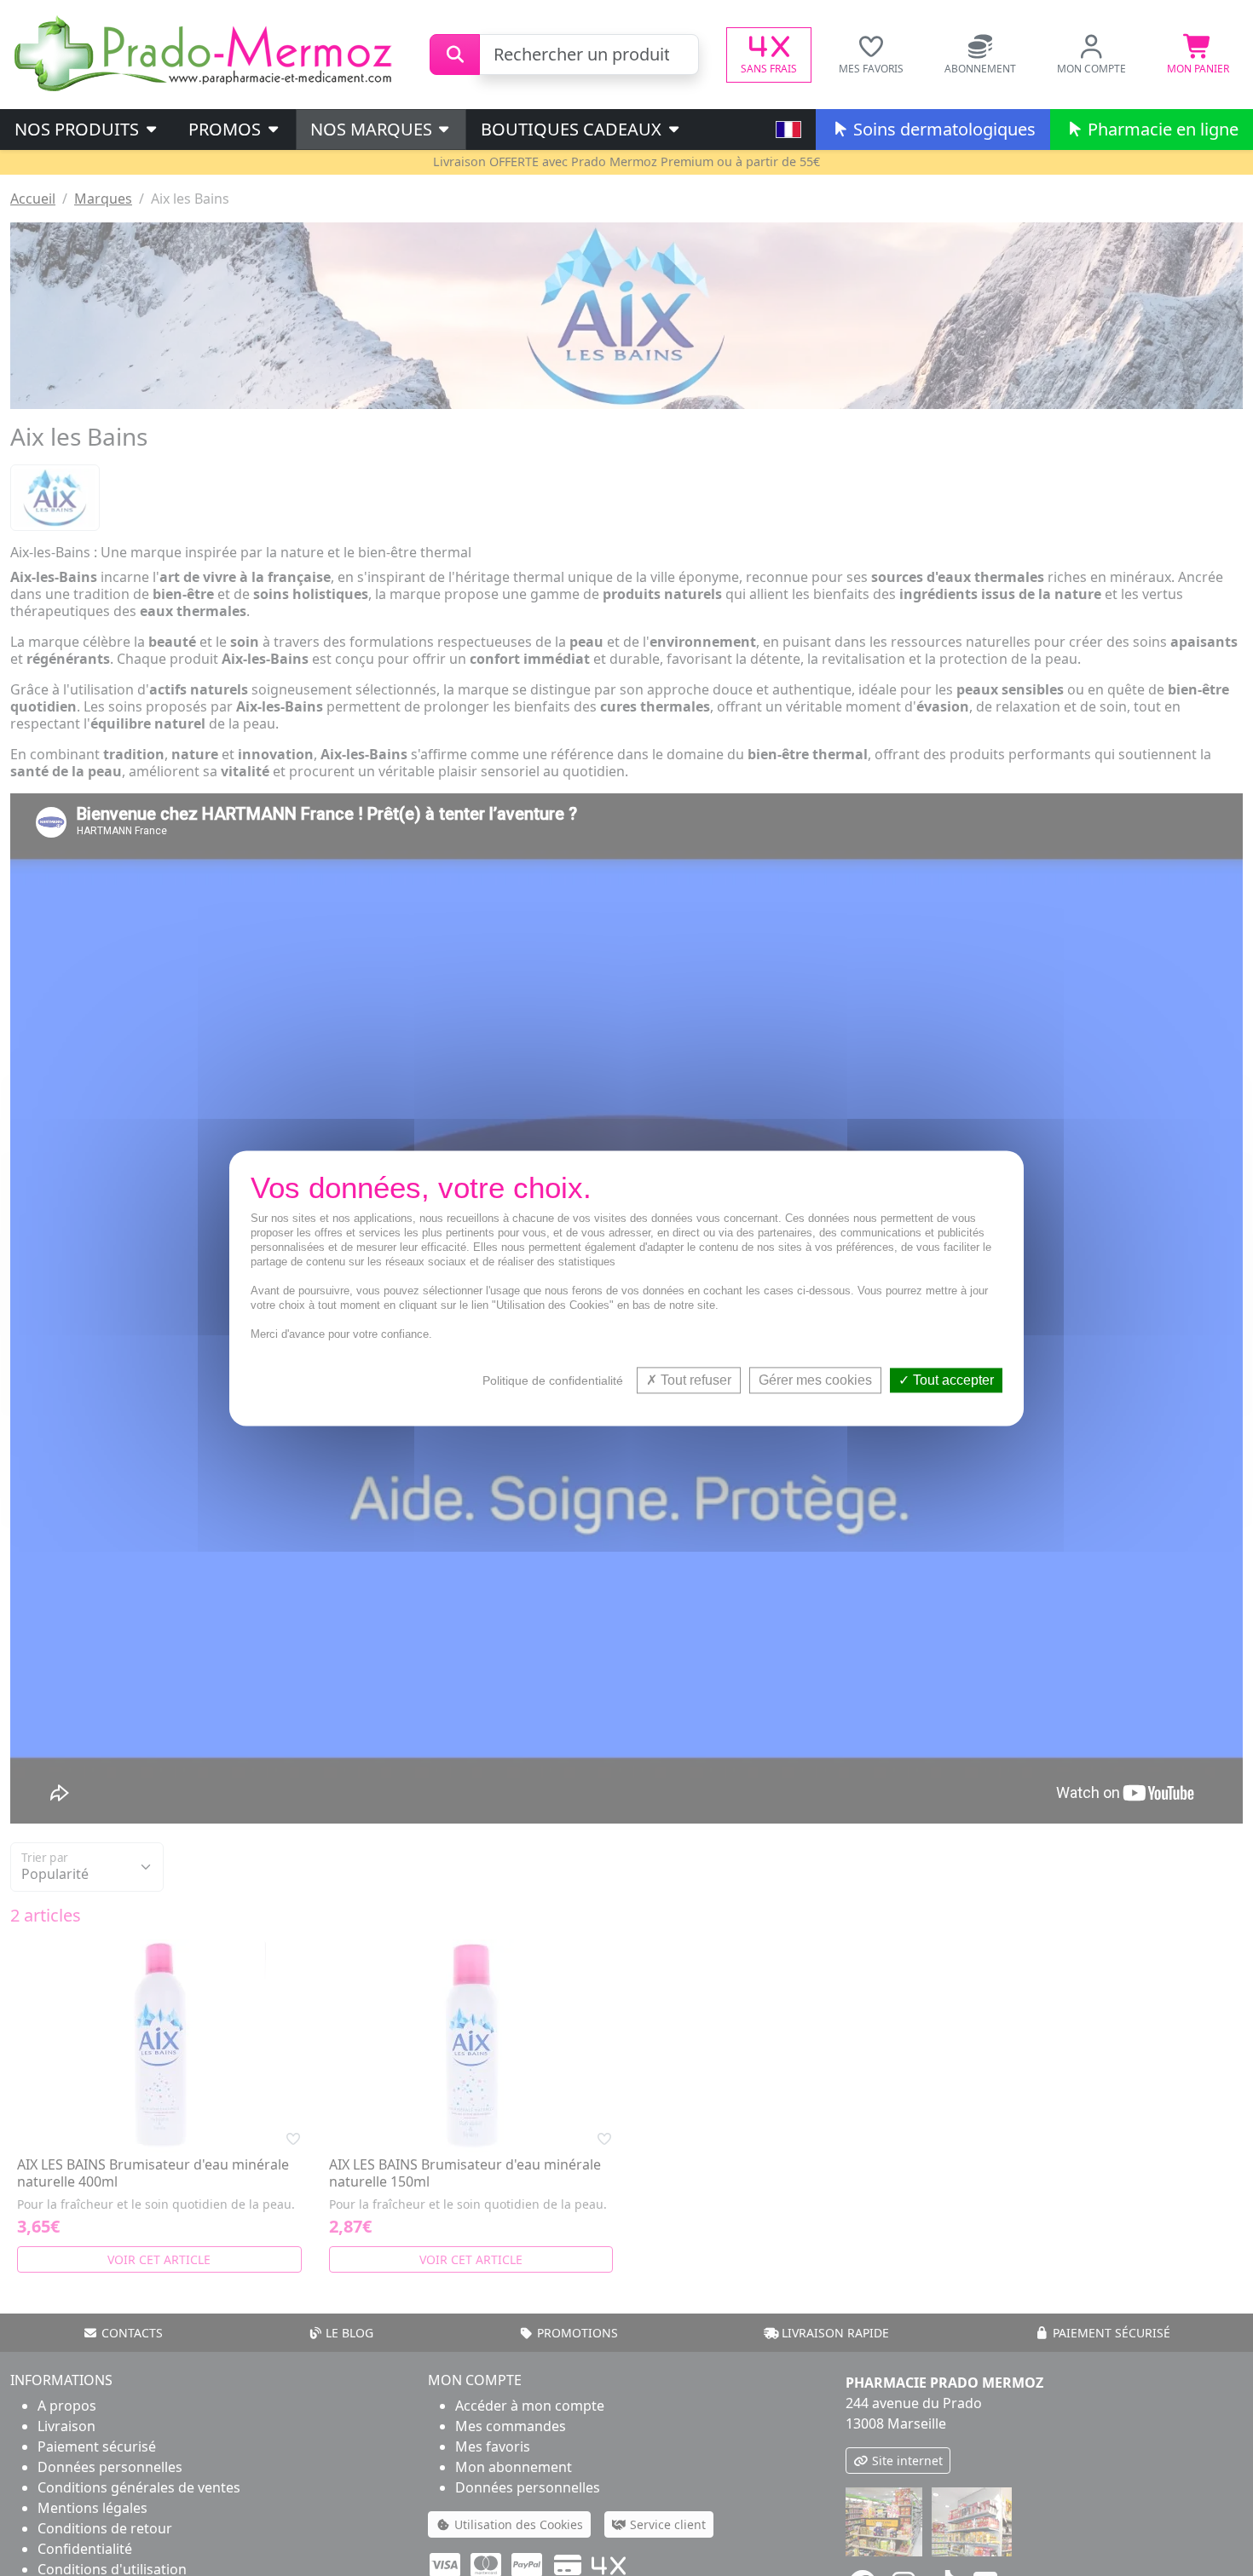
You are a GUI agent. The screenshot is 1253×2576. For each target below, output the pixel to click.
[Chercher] (455, 55)
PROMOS (227, 129)
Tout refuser (694, 1380)
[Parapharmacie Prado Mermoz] (206, 53)
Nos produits (79, 129)
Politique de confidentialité (553, 1380)
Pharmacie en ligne (1161, 129)
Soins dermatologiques (942, 129)
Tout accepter (952, 1380)
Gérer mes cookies (815, 1380)
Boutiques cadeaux (573, 129)
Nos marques (373, 129)
